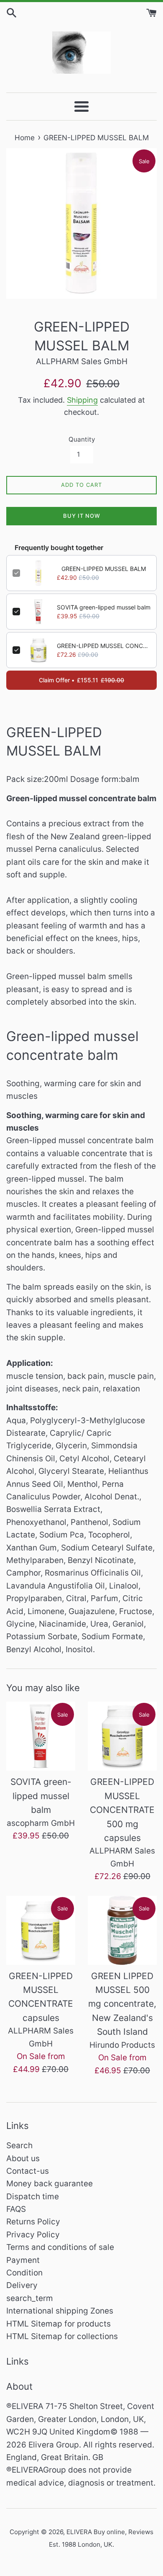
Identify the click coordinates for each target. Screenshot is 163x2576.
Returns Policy (33, 2222)
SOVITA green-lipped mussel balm (104, 607)
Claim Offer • (81, 680)
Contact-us (28, 2171)
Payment (23, 2260)
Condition (24, 2273)
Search (19, 2145)
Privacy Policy (33, 2235)
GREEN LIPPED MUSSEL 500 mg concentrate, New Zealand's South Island (122, 2004)
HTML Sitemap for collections (62, 2336)
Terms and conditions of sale (60, 2247)
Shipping (82, 400)
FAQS (16, 2209)
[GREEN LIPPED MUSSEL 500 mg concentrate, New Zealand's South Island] (122, 1930)
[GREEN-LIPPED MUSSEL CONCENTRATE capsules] (41, 1930)
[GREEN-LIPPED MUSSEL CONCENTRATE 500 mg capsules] (122, 1736)
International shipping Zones (60, 2311)
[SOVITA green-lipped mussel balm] (41, 1736)
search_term (30, 2298)
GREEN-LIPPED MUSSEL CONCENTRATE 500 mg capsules (104, 646)
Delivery (22, 2285)
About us (23, 2158)
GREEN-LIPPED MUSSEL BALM (104, 569)
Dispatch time (33, 2197)
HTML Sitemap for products (59, 2324)
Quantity (82, 439)
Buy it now (82, 516)
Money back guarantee (50, 2184)
